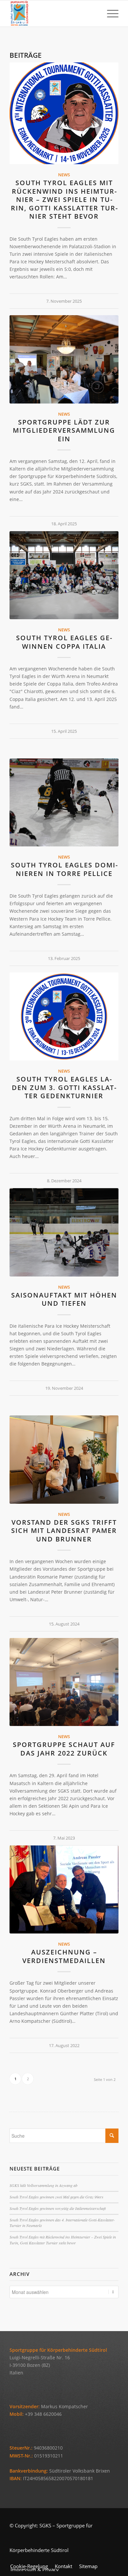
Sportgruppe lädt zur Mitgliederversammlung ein (64, 430)
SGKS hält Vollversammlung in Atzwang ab (43, 2185)
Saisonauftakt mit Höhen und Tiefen (64, 1299)
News (64, 175)
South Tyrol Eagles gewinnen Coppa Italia (64, 642)
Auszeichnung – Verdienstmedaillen (64, 1956)
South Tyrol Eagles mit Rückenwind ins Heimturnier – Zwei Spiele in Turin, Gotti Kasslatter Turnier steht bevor (64, 199)
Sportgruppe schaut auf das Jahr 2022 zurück (64, 1749)
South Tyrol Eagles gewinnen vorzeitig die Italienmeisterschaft (58, 2208)
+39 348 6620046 (43, 2414)
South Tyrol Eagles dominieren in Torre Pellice (64, 869)
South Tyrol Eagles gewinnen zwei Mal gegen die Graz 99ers (56, 2197)
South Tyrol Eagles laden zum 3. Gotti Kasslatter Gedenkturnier (64, 1087)
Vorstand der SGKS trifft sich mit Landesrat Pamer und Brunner (64, 1531)
